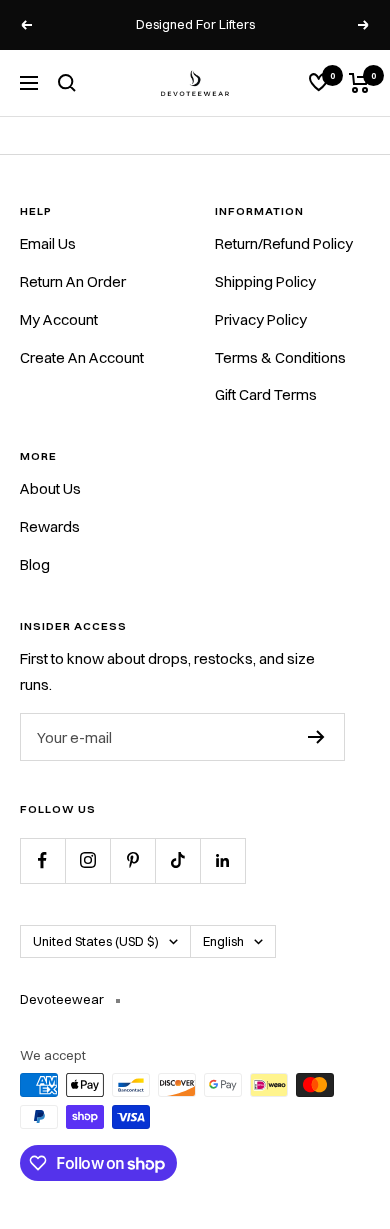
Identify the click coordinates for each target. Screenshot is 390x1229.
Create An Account (82, 357)
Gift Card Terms (266, 394)
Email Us (48, 243)
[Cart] (359, 83)
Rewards (50, 526)
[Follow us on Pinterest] (132, 860)
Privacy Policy (261, 319)
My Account (59, 319)
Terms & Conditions (280, 357)
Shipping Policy (265, 281)
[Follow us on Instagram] (87, 860)
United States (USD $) (96, 941)
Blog (35, 564)
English (223, 941)
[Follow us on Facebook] (42, 860)
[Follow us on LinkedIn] (222, 860)
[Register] (316, 737)
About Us (50, 488)
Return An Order (73, 281)
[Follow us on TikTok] (177, 860)
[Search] (67, 83)
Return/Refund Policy (284, 243)
